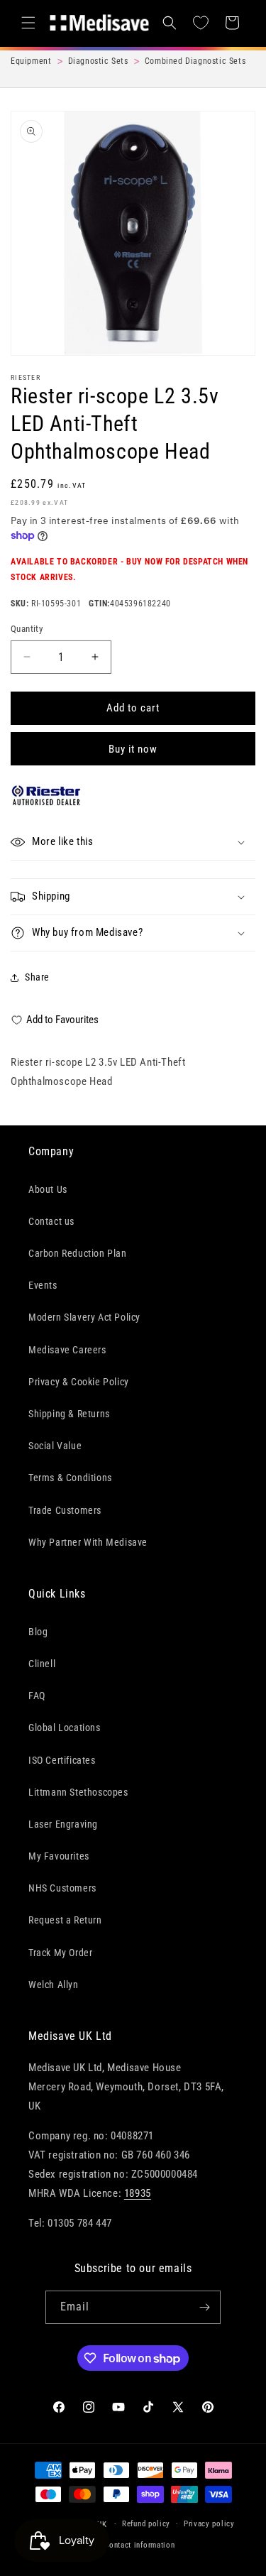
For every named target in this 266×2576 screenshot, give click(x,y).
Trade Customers (65, 1510)
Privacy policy (209, 2524)
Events (43, 1285)
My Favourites (59, 1856)
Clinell (42, 1664)
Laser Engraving (63, 1824)
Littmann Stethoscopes (78, 1792)
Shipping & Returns (69, 1414)
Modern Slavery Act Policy (84, 1317)
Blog (38, 1632)
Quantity (27, 629)
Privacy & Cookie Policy (79, 1382)
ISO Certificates (62, 1760)
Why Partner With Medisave (88, 1542)
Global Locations (65, 1728)
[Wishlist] (201, 23)
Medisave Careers (67, 1350)
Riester (26, 377)
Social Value (55, 1446)
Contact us (51, 1221)
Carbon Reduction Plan (78, 1253)
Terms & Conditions (70, 1478)
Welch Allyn (54, 1985)
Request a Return (65, 1920)
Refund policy (146, 2524)
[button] (28, 23)
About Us (48, 1189)
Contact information (139, 2545)
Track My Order (60, 1953)
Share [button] (37, 977)
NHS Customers (62, 1888)
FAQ (37, 1696)
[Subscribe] (204, 2307)
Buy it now (133, 749)
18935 (138, 2193)
